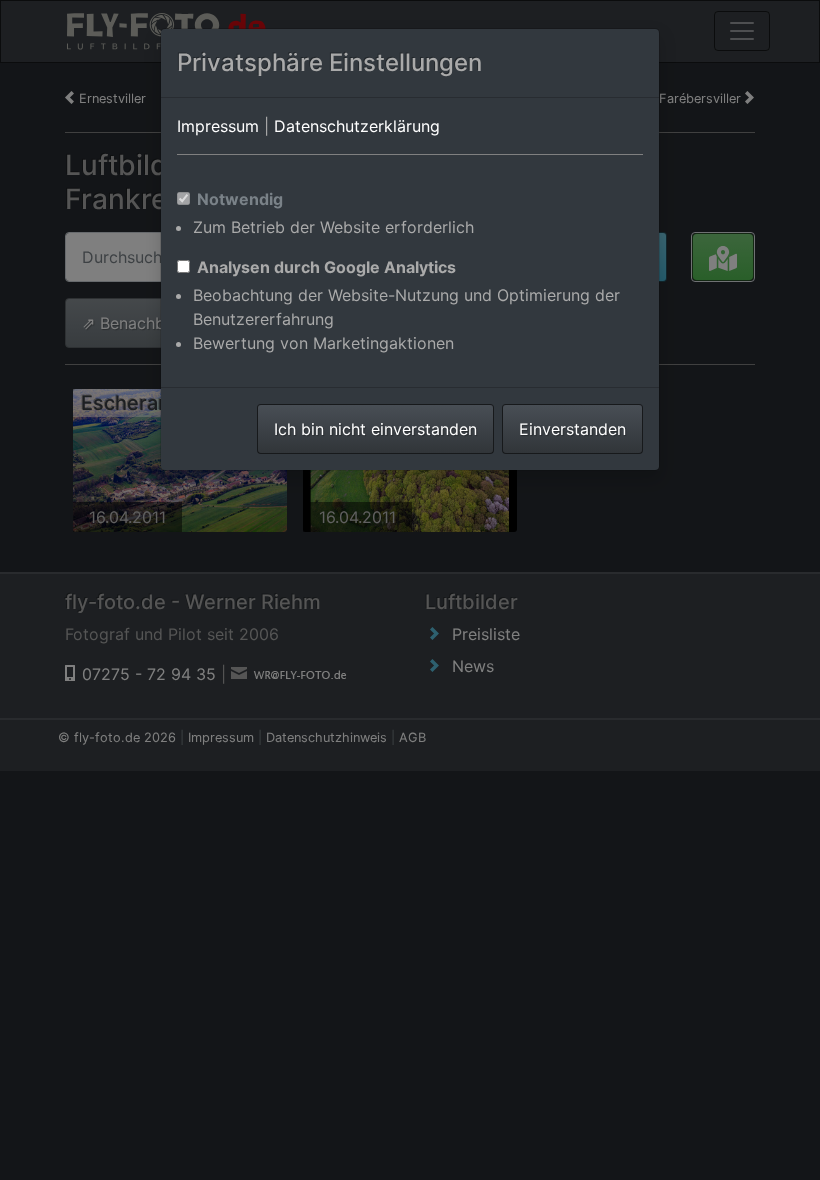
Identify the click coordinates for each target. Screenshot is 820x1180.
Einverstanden (572, 429)
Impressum (218, 126)
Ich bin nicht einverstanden (375, 429)
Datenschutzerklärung (357, 126)
